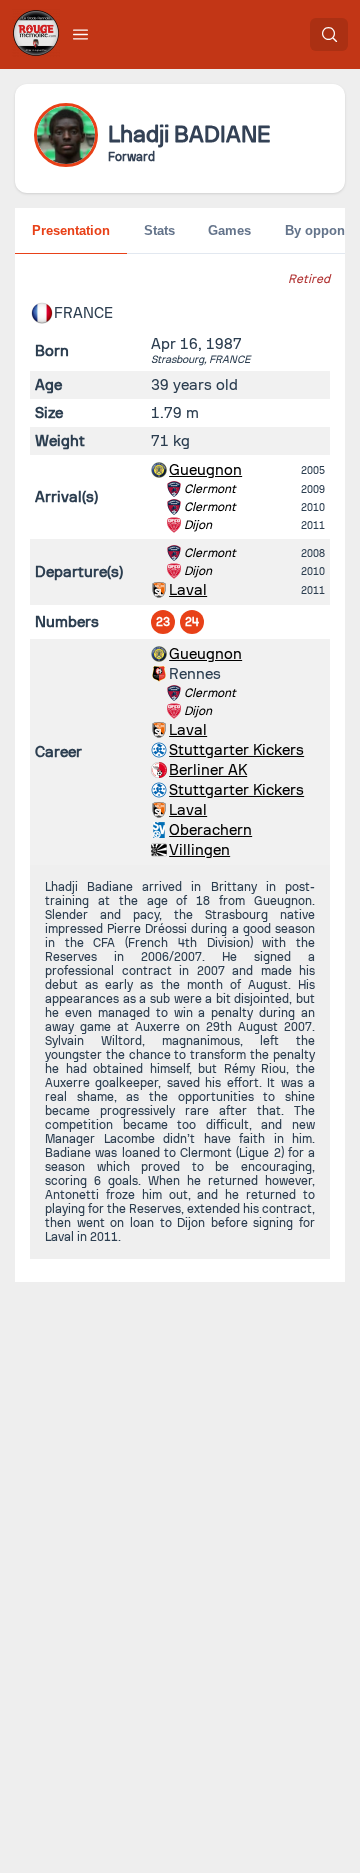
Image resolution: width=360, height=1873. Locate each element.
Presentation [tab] (71, 230)
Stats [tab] (159, 230)
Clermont (210, 489)
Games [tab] (229, 230)
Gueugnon (205, 470)
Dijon (198, 525)
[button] (81, 34)
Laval (188, 590)
